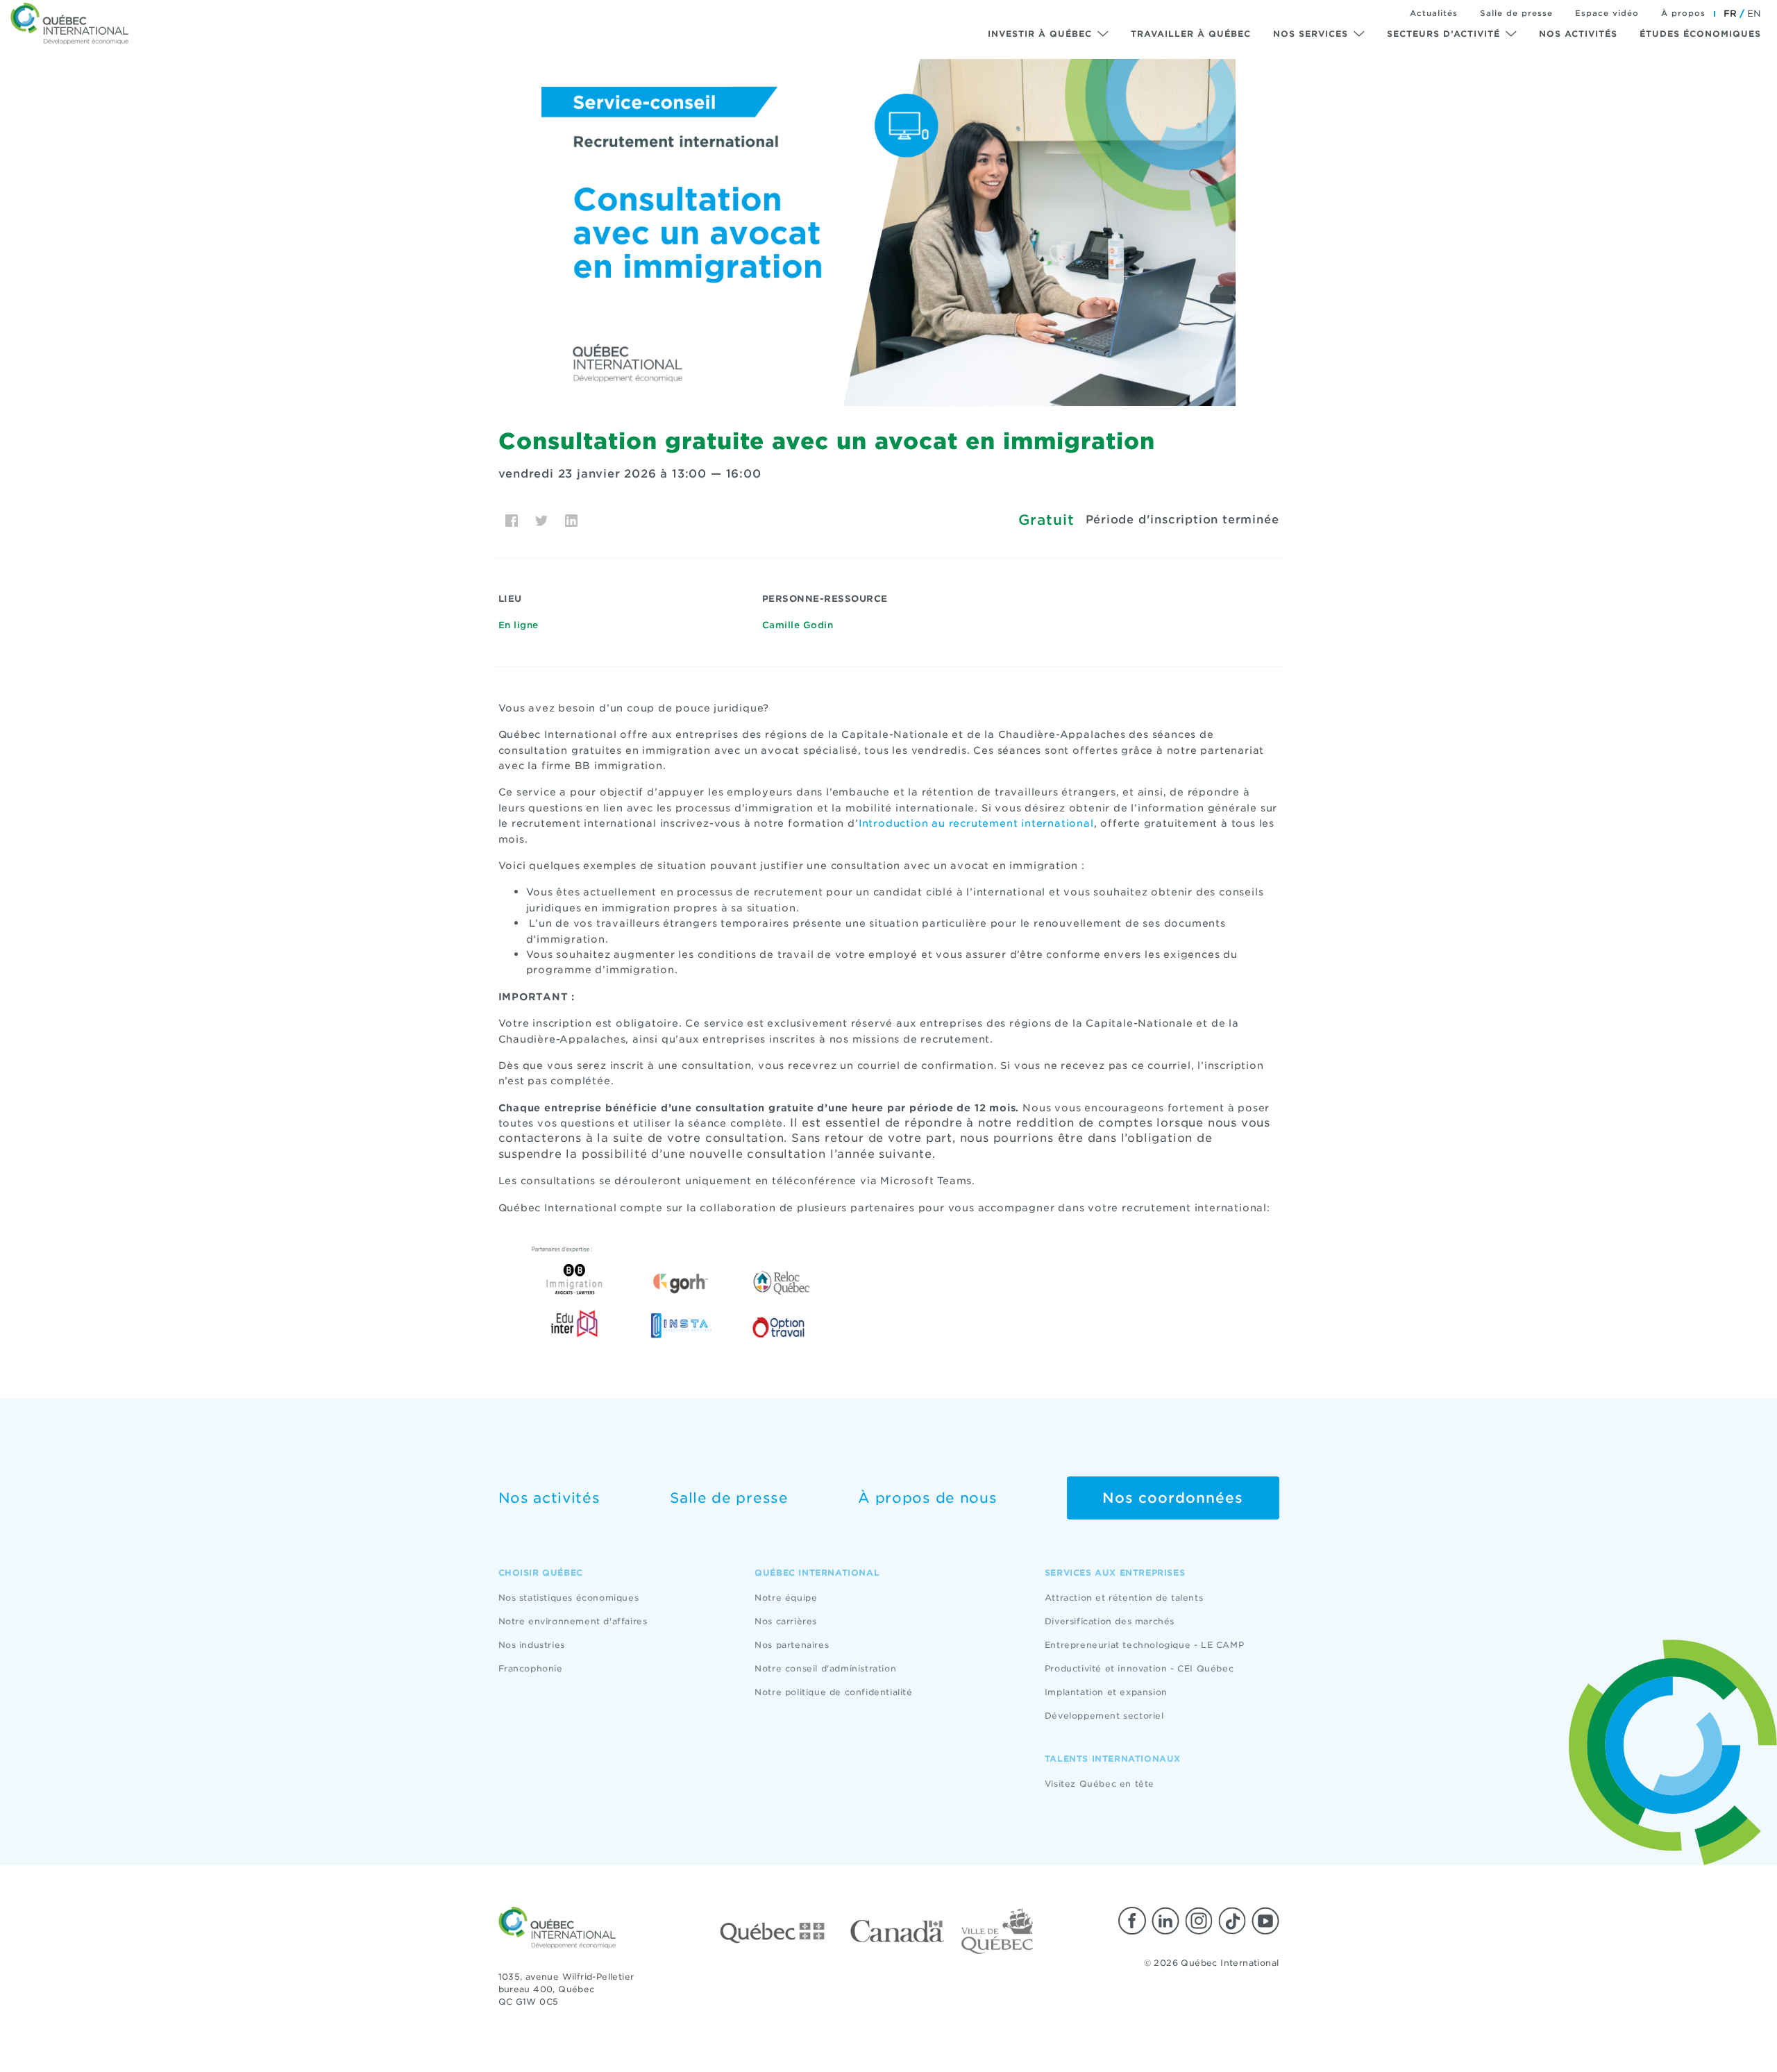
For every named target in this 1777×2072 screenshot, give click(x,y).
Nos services (1311, 34)
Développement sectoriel (1104, 1716)
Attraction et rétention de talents (1124, 1598)
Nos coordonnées (1173, 1498)
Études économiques (1700, 34)
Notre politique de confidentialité (833, 1692)
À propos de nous (927, 1498)
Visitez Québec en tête (1100, 1784)
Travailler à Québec (1191, 34)
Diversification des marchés (1110, 1621)
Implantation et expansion (1106, 1692)
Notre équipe (786, 1598)
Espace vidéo (1607, 13)
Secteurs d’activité (1443, 34)
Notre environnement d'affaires (573, 1621)
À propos (1683, 13)
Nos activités (1578, 34)
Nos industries (532, 1645)
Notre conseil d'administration (825, 1668)
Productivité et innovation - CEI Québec (1139, 1668)
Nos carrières (786, 1621)
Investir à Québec (1040, 34)
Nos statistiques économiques (569, 1598)
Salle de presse (1516, 13)
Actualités (1434, 13)
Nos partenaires (792, 1645)
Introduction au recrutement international (976, 823)
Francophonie (531, 1668)
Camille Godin (798, 625)
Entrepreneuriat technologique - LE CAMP (1144, 1645)
